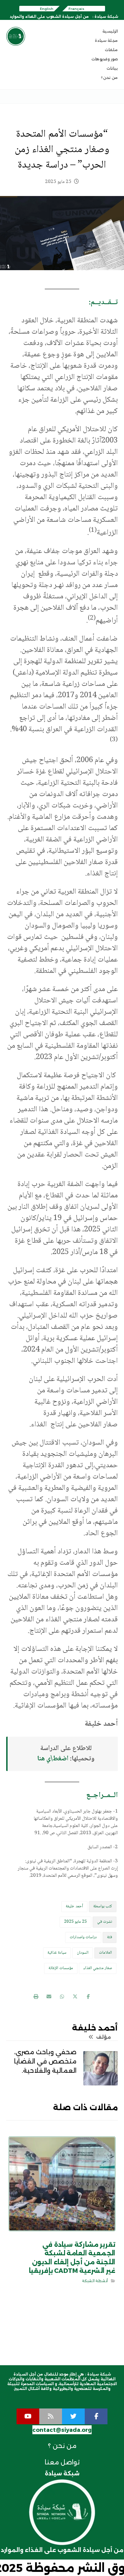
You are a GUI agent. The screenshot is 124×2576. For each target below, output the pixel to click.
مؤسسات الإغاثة (61, 1968)
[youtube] (28, 2416)
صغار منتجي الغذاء (98, 1968)
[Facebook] (96, 2416)
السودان (83, 1953)
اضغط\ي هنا (53, 1759)
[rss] (51, 2416)
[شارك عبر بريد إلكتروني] (49, 1997)
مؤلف (103, 2037)
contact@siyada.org (62, 2430)
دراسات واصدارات (83, 1937)
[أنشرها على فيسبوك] (88, 1997)
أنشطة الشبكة (95, 2281)
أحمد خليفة (74, 1906)
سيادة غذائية (57, 1953)
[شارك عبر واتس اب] (62, 1997)
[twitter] (73, 2416)
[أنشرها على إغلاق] (75, 1997)
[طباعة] (36, 1997)
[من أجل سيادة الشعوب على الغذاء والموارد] (16, 36)
